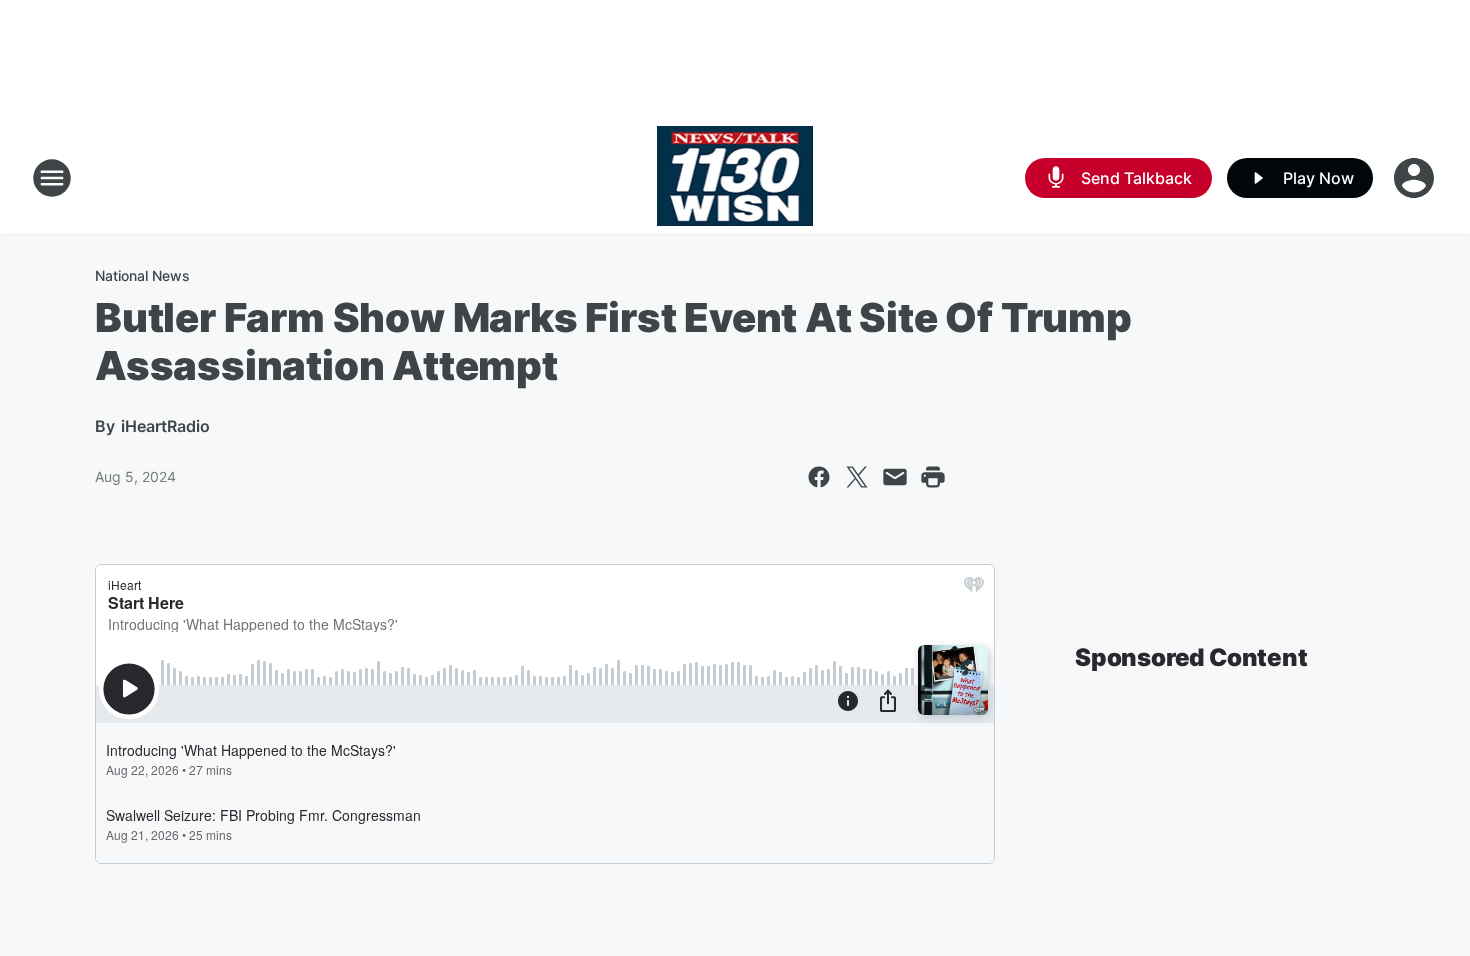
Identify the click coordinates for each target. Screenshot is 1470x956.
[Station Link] (735, 178)
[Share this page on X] (857, 477)
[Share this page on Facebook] (819, 477)
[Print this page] (933, 477)
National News (142, 275)
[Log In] (1416, 178)
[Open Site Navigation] (52, 178)
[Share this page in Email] (895, 477)
